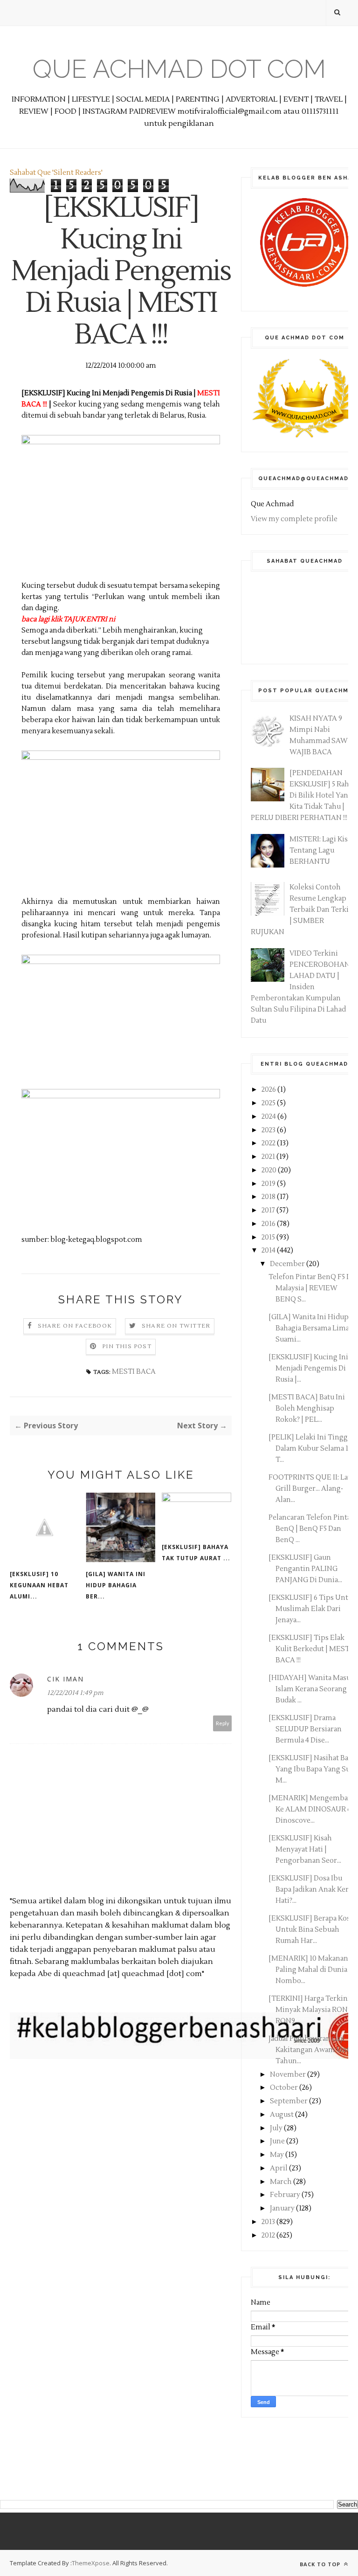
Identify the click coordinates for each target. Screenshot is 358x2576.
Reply (223, 1723)
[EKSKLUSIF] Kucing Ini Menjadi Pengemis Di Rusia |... (308, 1368)
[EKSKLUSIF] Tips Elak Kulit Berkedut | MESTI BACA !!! (310, 1649)
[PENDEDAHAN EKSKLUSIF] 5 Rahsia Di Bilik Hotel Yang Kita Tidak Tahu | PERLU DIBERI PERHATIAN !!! (304, 796)
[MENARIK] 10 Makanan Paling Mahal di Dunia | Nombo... (310, 1970)
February (286, 2195)
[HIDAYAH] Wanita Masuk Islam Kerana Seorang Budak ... (312, 1689)
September (289, 2101)
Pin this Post (127, 1347)
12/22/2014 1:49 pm (75, 1693)
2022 (269, 1143)
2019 (269, 1184)
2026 (269, 1090)
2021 (269, 1157)
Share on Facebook (75, 1326)
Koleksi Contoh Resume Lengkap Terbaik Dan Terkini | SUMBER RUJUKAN (303, 910)
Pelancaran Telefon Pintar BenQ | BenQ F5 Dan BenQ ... (311, 1529)
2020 (270, 1170)
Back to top (321, 2564)
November (289, 2075)
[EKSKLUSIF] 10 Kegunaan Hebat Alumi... (39, 1585)
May (278, 2155)
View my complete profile (294, 519)
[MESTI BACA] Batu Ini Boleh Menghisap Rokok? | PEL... (307, 1409)
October (285, 2088)
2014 (269, 1250)
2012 (269, 2235)
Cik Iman (65, 1679)
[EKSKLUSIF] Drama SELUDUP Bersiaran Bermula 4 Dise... (305, 1729)
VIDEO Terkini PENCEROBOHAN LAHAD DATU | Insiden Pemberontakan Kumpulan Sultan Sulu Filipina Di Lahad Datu (300, 987)
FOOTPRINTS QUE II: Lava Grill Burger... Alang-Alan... (312, 1489)
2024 (269, 1117)
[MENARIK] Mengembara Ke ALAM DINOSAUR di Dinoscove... (311, 1809)
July (277, 2128)
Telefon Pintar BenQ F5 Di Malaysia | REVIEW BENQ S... (311, 1288)
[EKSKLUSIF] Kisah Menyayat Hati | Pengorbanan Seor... (305, 1849)
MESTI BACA (134, 1372)
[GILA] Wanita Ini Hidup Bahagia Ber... (116, 1585)
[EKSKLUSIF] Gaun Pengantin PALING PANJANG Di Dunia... (305, 1569)
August (282, 2115)
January (283, 2208)
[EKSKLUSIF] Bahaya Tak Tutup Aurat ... (196, 1553)
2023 (269, 1130)
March (282, 2182)
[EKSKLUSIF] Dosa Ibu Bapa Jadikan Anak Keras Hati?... (312, 1890)
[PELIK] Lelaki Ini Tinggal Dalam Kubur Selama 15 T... (311, 1449)
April (279, 2168)
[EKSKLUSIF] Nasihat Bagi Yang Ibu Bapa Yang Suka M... (313, 1769)
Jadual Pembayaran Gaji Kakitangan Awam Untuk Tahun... (313, 2050)
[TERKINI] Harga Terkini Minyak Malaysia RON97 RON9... (312, 2010)
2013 (269, 2222)
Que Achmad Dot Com (179, 69)
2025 (269, 1103)
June (278, 2141)
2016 (269, 1224)
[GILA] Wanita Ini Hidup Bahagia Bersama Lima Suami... (309, 1328)
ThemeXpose (91, 2563)
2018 (269, 1197)
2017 (269, 1210)
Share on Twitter (176, 1326)
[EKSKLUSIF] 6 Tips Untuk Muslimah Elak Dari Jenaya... (313, 1609)
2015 (269, 1237)
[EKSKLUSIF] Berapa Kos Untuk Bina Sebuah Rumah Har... (309, 1930)
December (288, 1264)
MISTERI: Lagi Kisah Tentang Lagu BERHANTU (323, 851)
